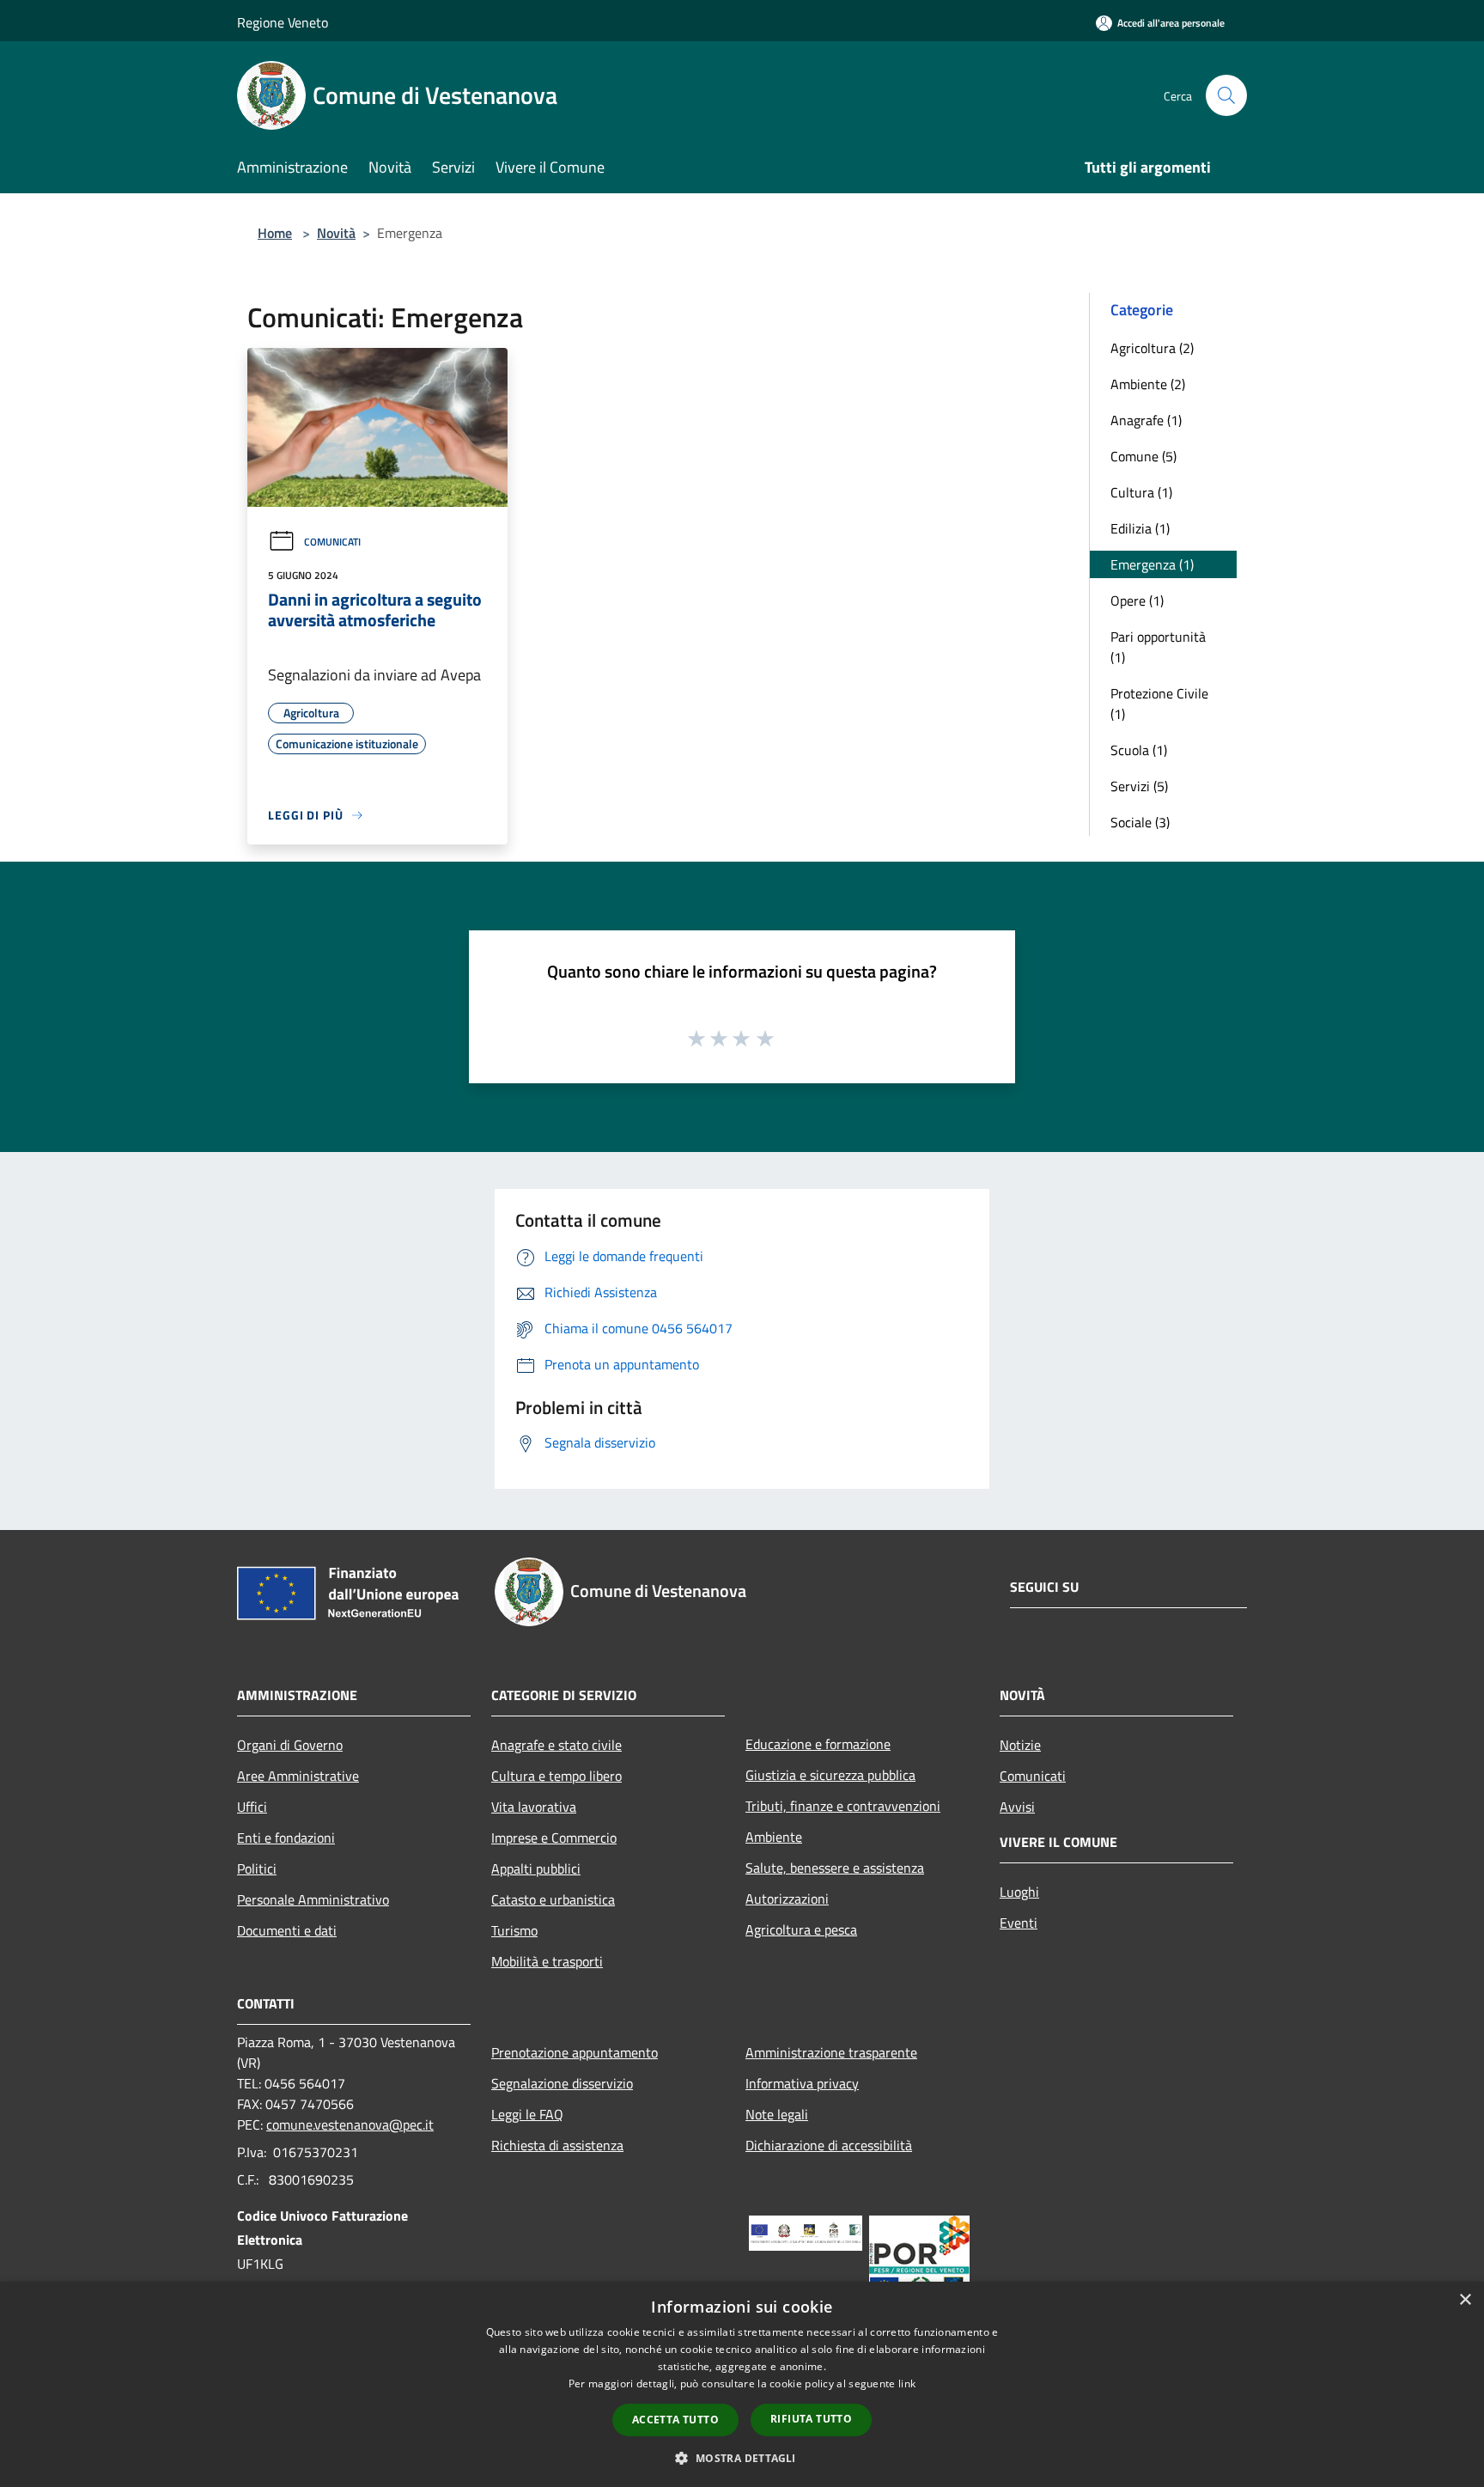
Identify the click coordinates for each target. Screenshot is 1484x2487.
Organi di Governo (290, 1745)
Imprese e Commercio (554, 1838)
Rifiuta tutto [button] (811, 2419)
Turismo (514, 1930)
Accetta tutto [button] (675, 2420)
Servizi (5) (1139, 786)
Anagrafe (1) (1146, 420)
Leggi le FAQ (527, 2114)
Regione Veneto (283, 22)
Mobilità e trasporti (547, 1961)
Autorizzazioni (787, 1899)
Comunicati (332, 542)
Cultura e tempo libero (556, 1776)
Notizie (1020, 1745)
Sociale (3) (1140, 822)
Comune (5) (1143, 456)
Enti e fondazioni (286, 1838)
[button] (742, 2458)
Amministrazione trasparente (831, 2052)
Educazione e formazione (818, 1744)
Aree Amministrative (298, 1776)
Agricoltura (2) (1152, 348)
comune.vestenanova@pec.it (350, 2124)
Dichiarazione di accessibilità (829, 2145)
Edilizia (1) (1140, 528)
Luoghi (1019, 1892)
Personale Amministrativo (313, 1899)
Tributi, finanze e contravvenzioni (843, 1806)
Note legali (777, 2114)
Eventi (1019, 1923)
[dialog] (742, 2384)
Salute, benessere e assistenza (835, 1868)
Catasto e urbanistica (553, 1899)
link (907, 2383)
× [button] (1465, 2300)
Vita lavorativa (534, 1807)
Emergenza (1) (1152, 564)
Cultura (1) (1141, 492)
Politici (257, 1868)
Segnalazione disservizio (562, 2083)
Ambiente (774, 1837)
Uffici (252, 1807)
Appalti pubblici (536, 1868)
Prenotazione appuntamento (575, 2052)
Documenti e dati (287, 1930)
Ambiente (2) (1148, 384)
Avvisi (1017, 1807)
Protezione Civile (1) (1159, 704)
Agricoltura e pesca (801, 1929)
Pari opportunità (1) (1158, 647)
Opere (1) (1137, 600)
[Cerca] (1226, 95)
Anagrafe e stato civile (556, 1745)
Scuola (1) (1139, 750)
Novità (336, 233)
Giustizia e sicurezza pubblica (830, 1775)
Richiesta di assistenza (557, 2145)
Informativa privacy (802, 2083)
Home (275, 233)
